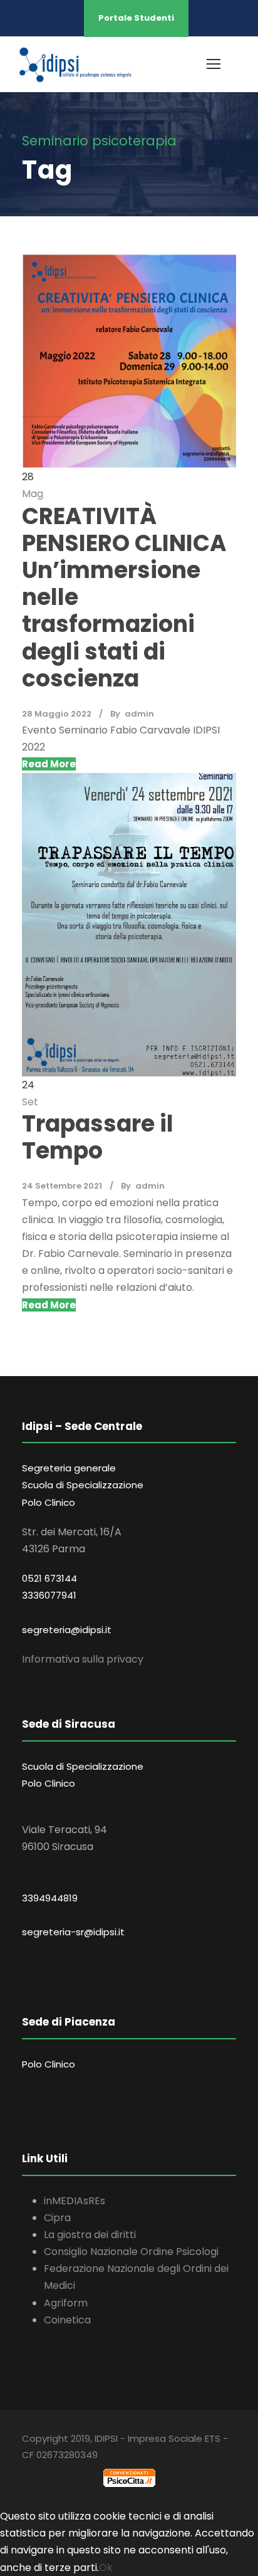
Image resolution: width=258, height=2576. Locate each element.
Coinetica (67, 2320)
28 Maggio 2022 (57, 714)
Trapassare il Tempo (98, 1137)
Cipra (57, 2218)
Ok (106, 2568)
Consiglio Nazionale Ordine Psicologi (131, 2252)
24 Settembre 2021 (62, 1186)
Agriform (66, 2303)
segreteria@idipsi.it (67, 1630)
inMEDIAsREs (75, 2201)
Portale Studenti (136, 18)
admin (139, 714)
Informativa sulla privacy (83, 1659)
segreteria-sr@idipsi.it (73, 1932)
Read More (49, 764)
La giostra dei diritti (90, 2235)
